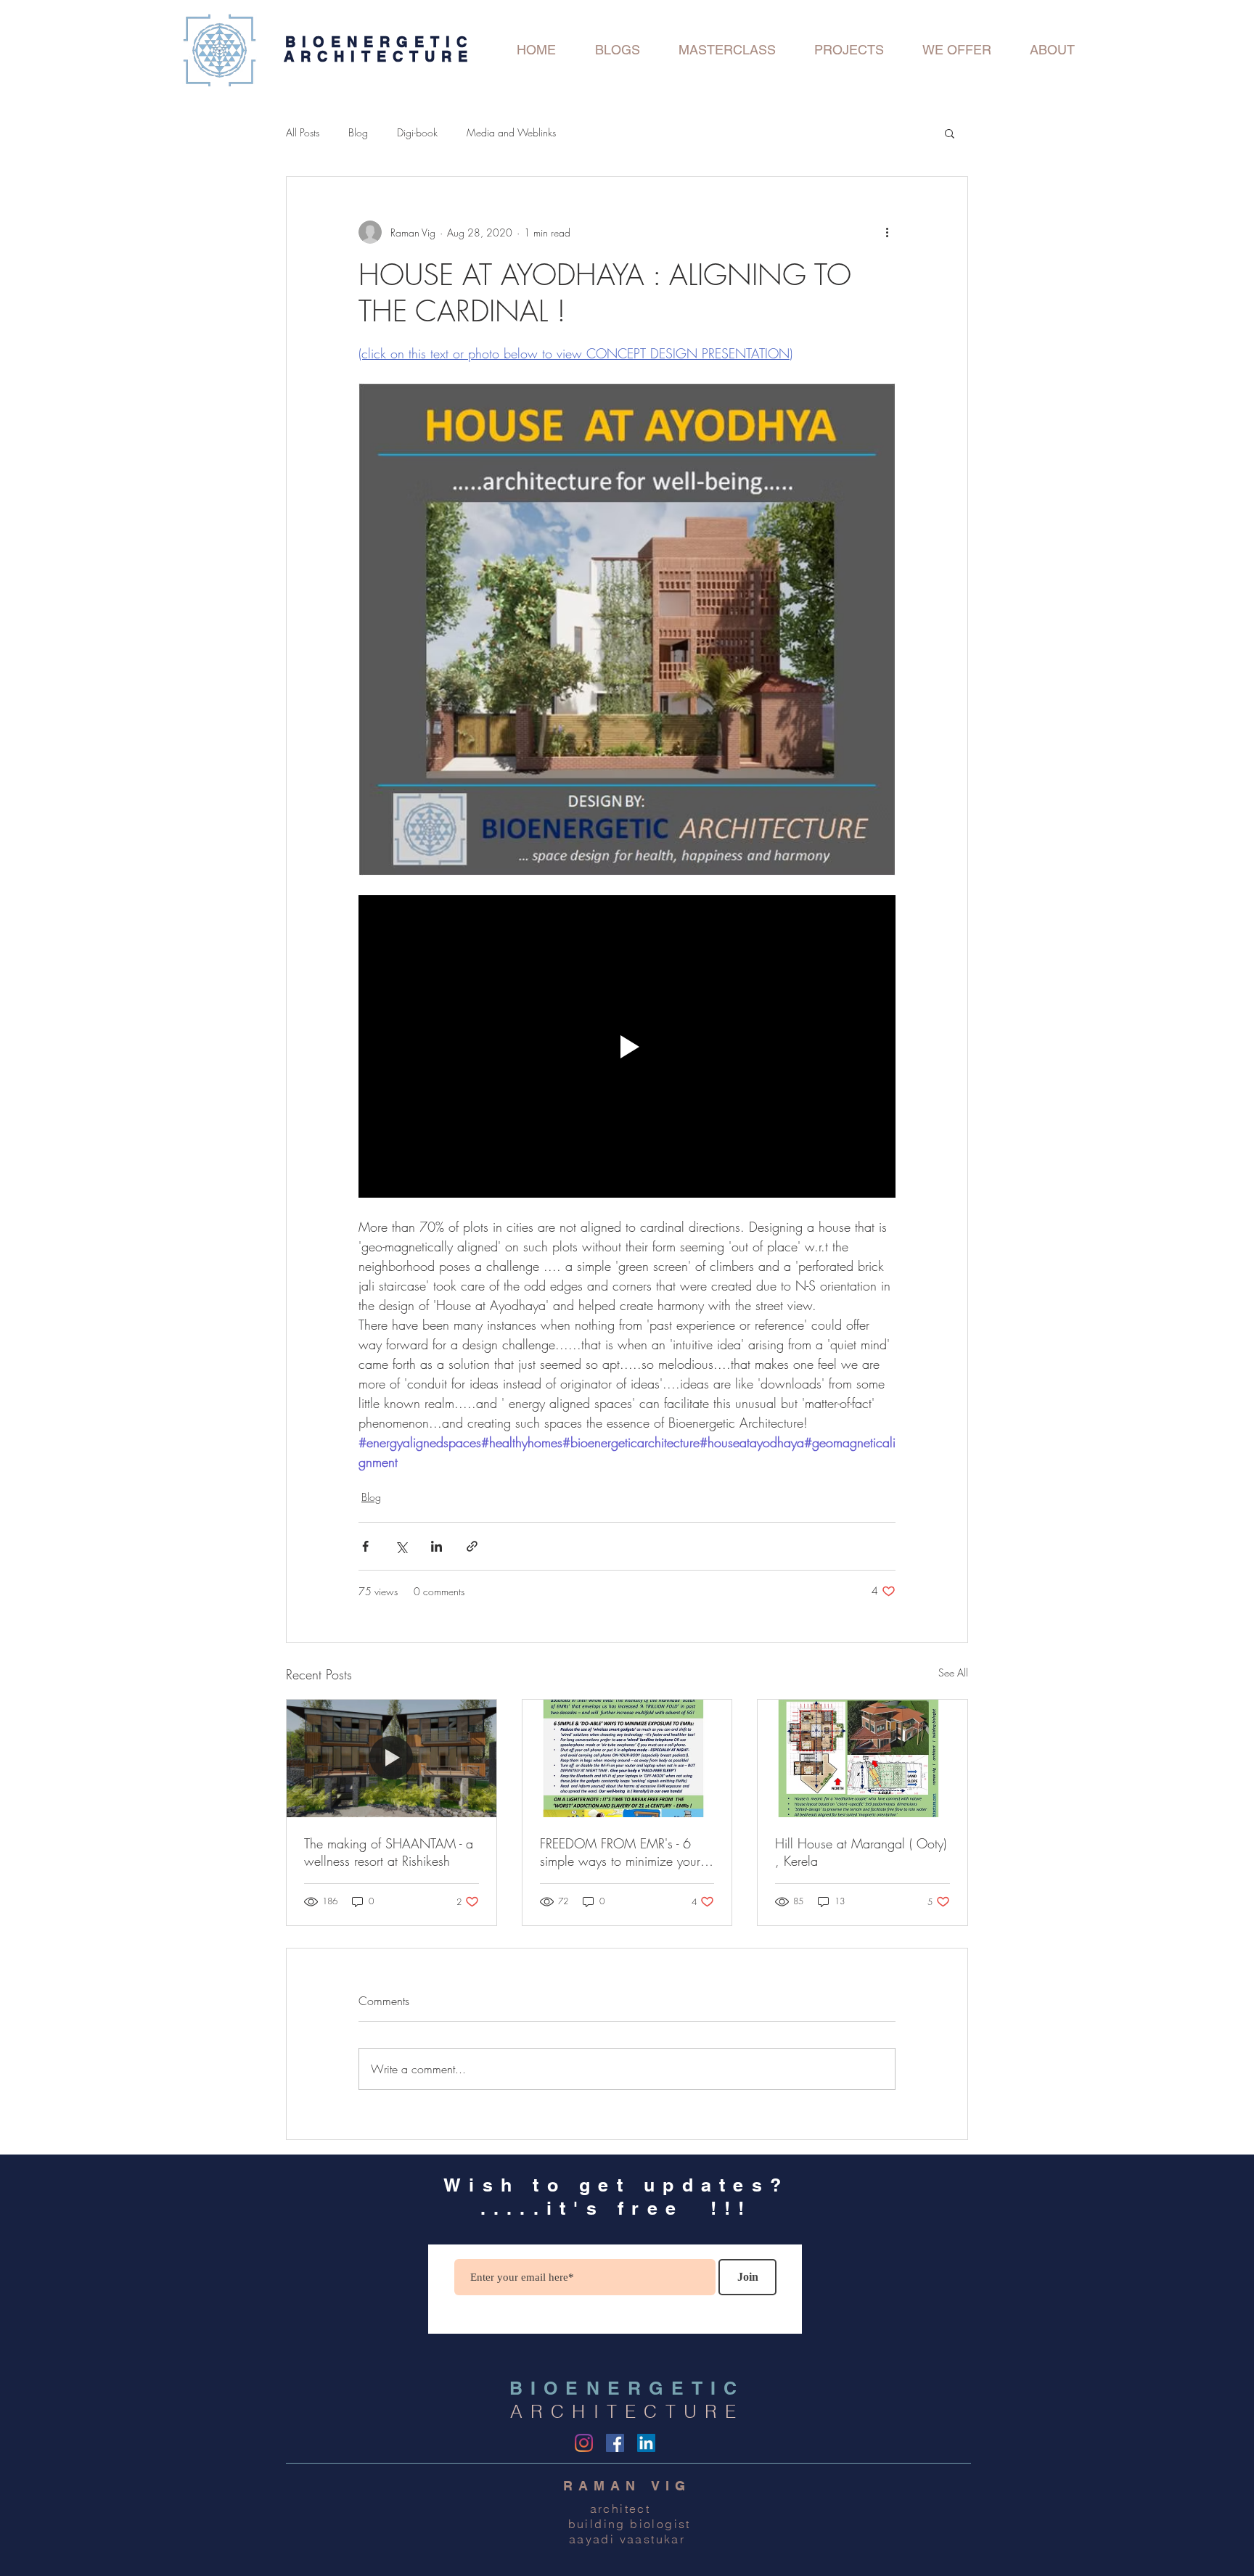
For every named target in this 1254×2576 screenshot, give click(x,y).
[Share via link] (472, 1546)
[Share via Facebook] (365, 1546)
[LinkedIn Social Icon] (646, 2443)
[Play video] (627, 1046)
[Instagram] (584, 2443)
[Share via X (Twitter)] (401, 1546)
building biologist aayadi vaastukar (627, 2531)
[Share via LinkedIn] (437, 1546)
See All (953, 1672)
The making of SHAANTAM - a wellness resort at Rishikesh (389, 1852)
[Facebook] (615, 2443)
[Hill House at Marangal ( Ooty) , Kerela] (862, 1758)
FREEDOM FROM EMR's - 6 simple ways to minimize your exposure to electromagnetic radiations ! (620, 1852)
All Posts (303, 132)
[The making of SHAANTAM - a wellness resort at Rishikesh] (392, 1758)
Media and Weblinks (511, 132)
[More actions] (887, 232)
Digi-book (417, 132)
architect (627, 2509)
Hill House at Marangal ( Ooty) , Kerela (861, 1852)
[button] (950, 133)
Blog (358, 132)
